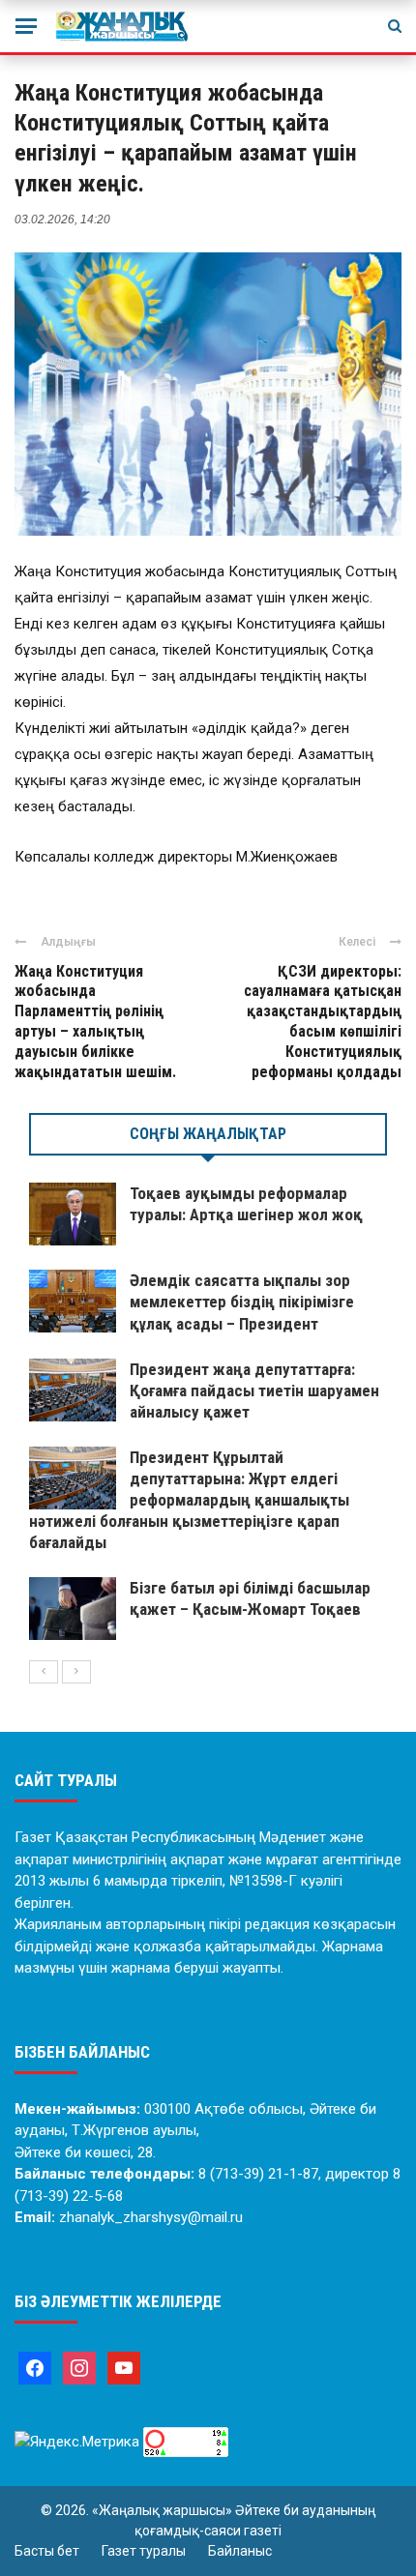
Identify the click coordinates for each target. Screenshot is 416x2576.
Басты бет (47, 2551)
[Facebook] (35, 2367)
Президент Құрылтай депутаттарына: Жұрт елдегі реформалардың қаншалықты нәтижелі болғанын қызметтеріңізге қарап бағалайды (189, 1500)
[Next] (76, 1672)
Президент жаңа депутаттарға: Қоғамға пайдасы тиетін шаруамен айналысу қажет (254, 1390)
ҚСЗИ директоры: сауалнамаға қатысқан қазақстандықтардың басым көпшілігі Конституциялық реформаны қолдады (323, 1022)
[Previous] (44, 1672)
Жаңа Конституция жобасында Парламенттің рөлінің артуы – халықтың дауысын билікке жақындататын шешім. (95, 1022)
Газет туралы (144, 2551)
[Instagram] (79, 2367)
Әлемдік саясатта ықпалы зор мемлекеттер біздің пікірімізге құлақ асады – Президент (242, 1302)
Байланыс (240, 2551)
